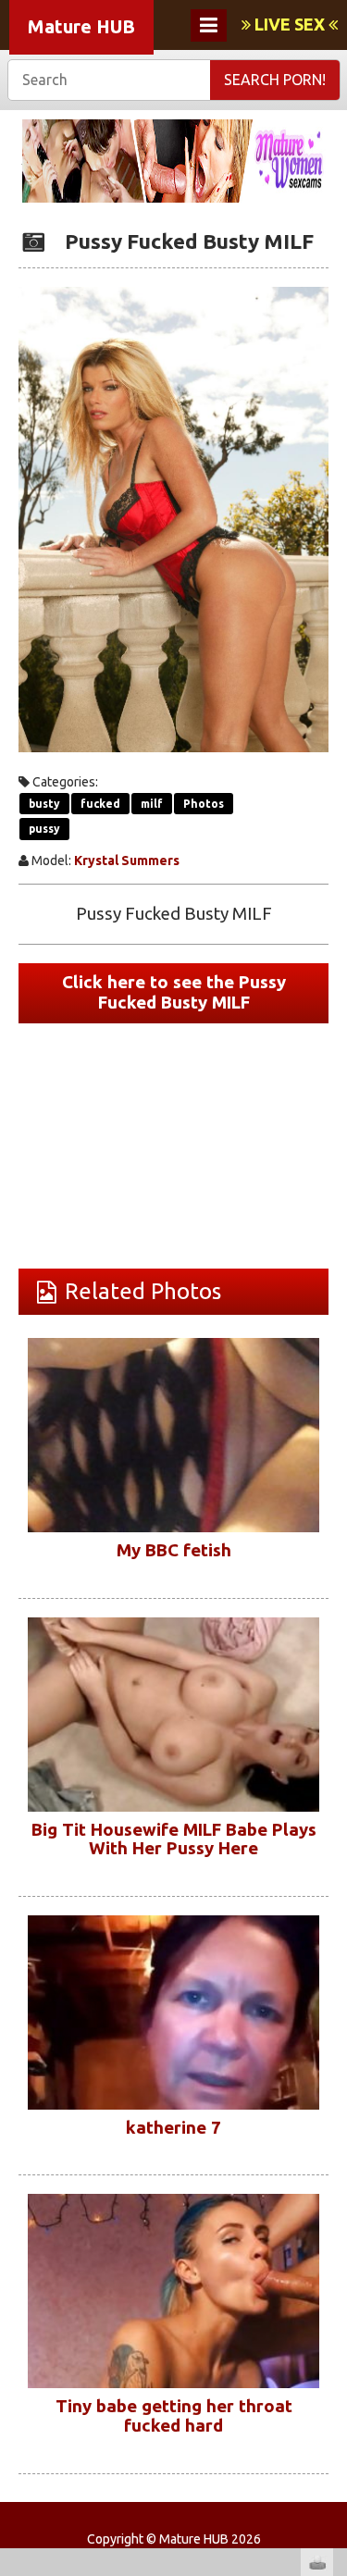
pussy (44, 829)
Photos (204, 804)
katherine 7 (173, 2128)
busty (44, 804)
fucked (100, 804)
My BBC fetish (174, 1550)
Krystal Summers (127, 861)
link (331, 2287)
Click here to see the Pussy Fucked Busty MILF (174, 993)
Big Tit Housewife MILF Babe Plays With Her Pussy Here (174, 1839)
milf (152, 804)
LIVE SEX (290, 24)
